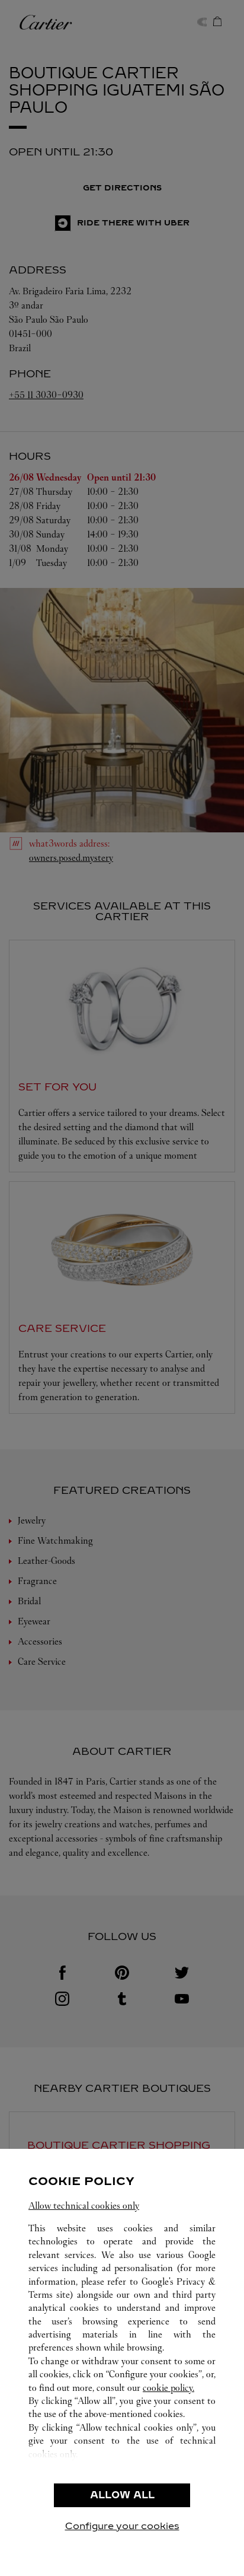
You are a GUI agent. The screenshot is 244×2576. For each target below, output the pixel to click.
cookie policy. (168, 2388)
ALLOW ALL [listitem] (122, 2495)
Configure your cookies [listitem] (122, 2526)
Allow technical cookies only (84, 2205)
